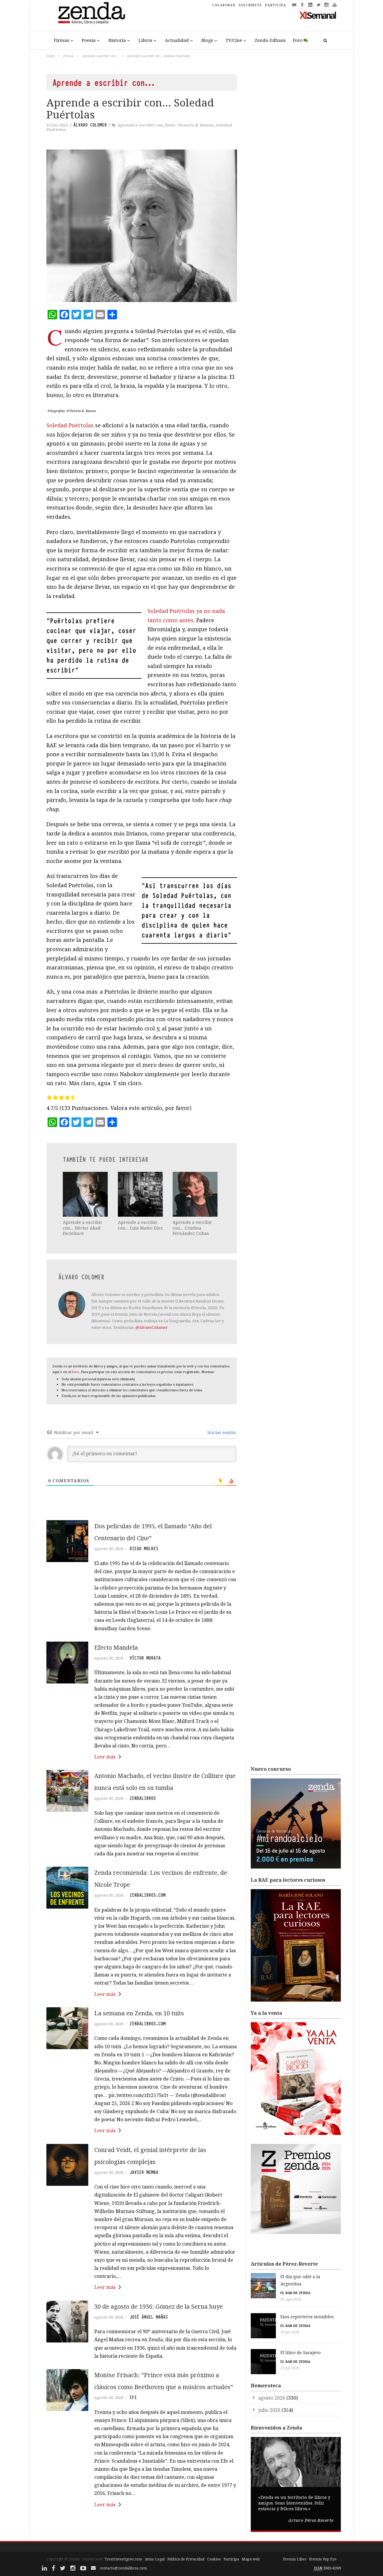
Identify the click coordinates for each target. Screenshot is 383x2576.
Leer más (105, 1757)
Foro (298, 40)
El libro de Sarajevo (301, 2352)
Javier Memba (144, 2172)
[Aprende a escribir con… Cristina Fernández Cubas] (196, 1194)
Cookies (214, 2559)
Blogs (207, 40)
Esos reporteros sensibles (307, 2317)
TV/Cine (234, 40)
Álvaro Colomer (90, 125)
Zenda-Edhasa (270, 40)
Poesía (89, 40)
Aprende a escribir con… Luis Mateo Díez (140, 1225)
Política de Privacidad (186, 2559)
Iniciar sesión (221, 1432)
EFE (133, 2397)
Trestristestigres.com (123, 2559)
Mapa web (251, 2559)
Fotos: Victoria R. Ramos (189, 125)
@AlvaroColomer (152, 1327)
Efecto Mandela (116, 1647)
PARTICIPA (276, 5)
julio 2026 (269, 2410)
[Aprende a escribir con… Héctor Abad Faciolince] (86, 1194)
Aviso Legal (155, 2559)
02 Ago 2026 (291, 2299)
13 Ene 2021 (57, 125)
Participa (231, 2559)
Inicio (51, 56)
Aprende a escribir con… (100, 56)
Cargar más (142, 2527)
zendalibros (143, 1798)
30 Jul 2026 (290, 2332)
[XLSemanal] (318, 15)
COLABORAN (224, 5)
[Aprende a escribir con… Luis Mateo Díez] (141, 1194)
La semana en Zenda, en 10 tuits (139, 2013)
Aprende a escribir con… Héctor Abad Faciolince (83, 1228)
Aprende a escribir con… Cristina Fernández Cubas (192, 1228)
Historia (117, 40)
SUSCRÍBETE (250, 5)
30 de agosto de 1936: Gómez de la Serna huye (159, 2306)
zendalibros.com (148, 1895)
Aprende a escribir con (140, 125)
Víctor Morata (145, 1658)
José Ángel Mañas (149, 2317)
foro (76, 1372)
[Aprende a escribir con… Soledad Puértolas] (142, 226)
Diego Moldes (144, 1549)
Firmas (61, 40)
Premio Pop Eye (323, 2559)
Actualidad (177, 40)
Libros (145, 40)
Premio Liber (295, 2559)
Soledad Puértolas (70, 425)
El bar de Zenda (295, 2293)
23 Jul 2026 (290, 2368)
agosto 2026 (272, 2398)
